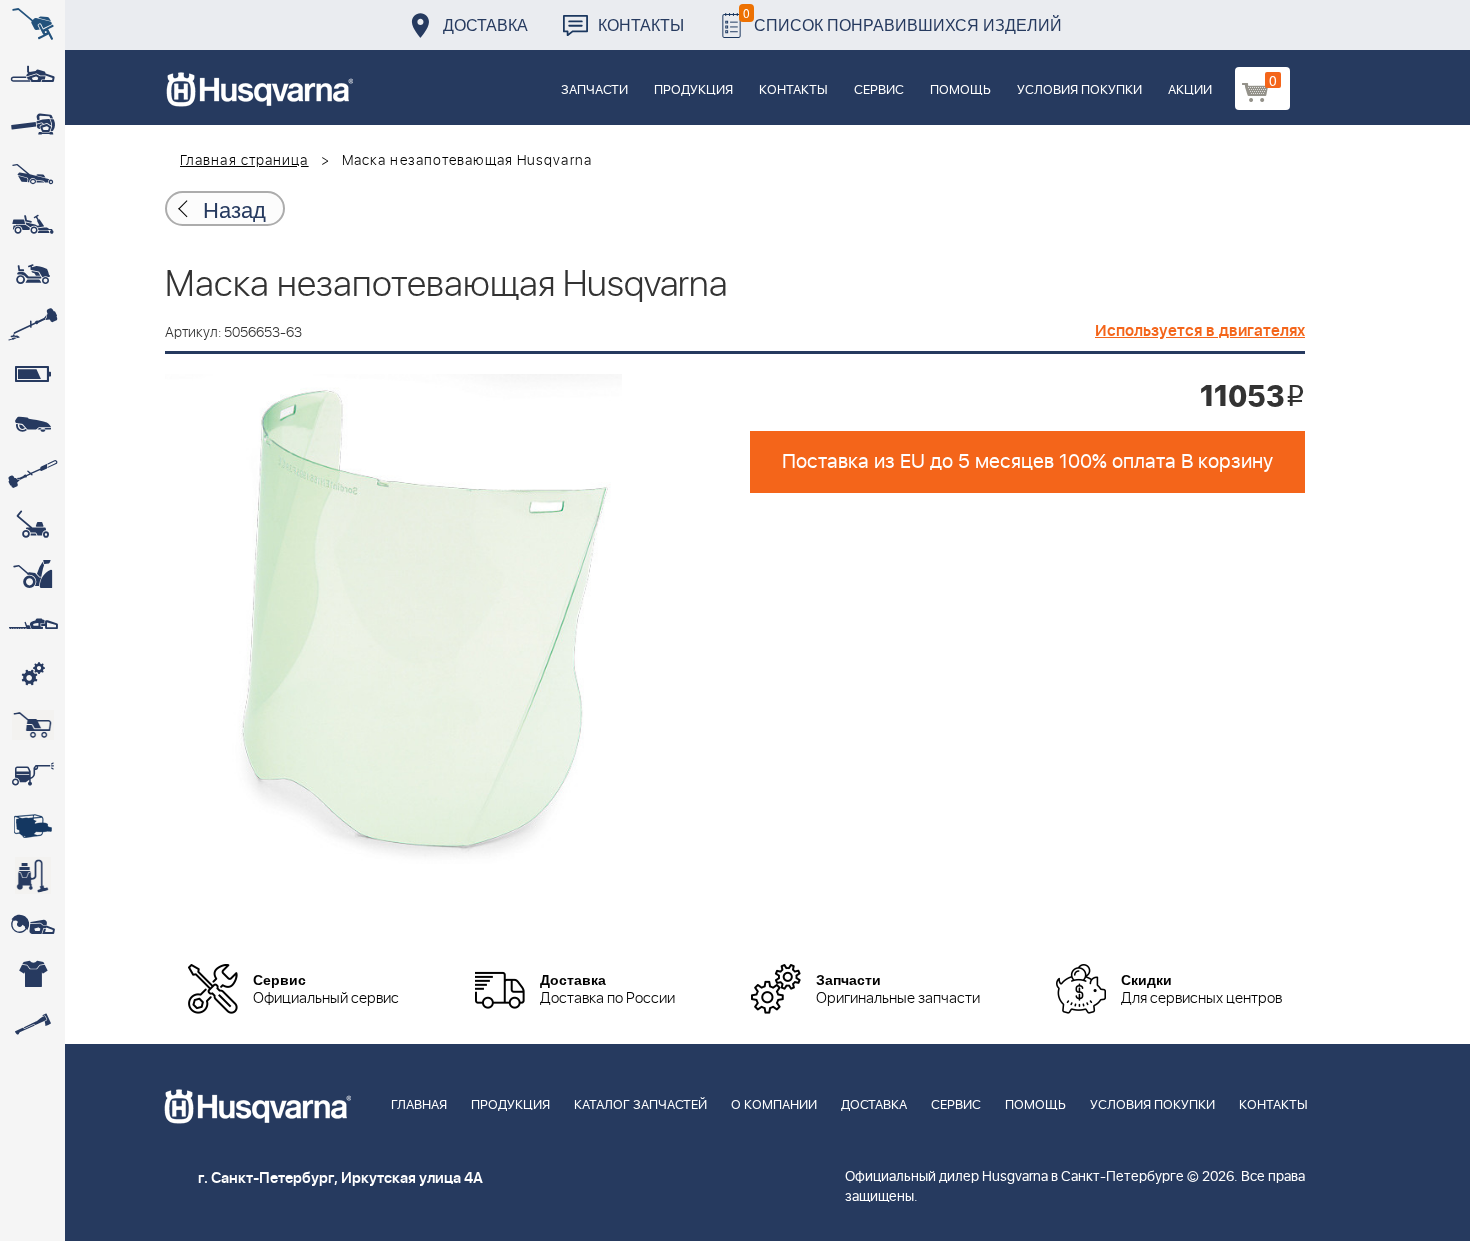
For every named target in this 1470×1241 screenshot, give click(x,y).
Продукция (693, 90)
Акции (1190, 90)
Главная (419, 1105)
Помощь (960, 90)
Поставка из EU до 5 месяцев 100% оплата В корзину (1027, 462)
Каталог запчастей (640, 1105)
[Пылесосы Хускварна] (32, 875)
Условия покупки (1079, 90)
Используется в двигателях (1200, 331)
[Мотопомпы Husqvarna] (32, 825)
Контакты (641, 24)
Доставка (485, 24)
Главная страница (244, 161)
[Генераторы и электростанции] (32, 725)
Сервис (879, 90)
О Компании (774, 1105)
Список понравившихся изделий (902, 19)
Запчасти (594, 90)
